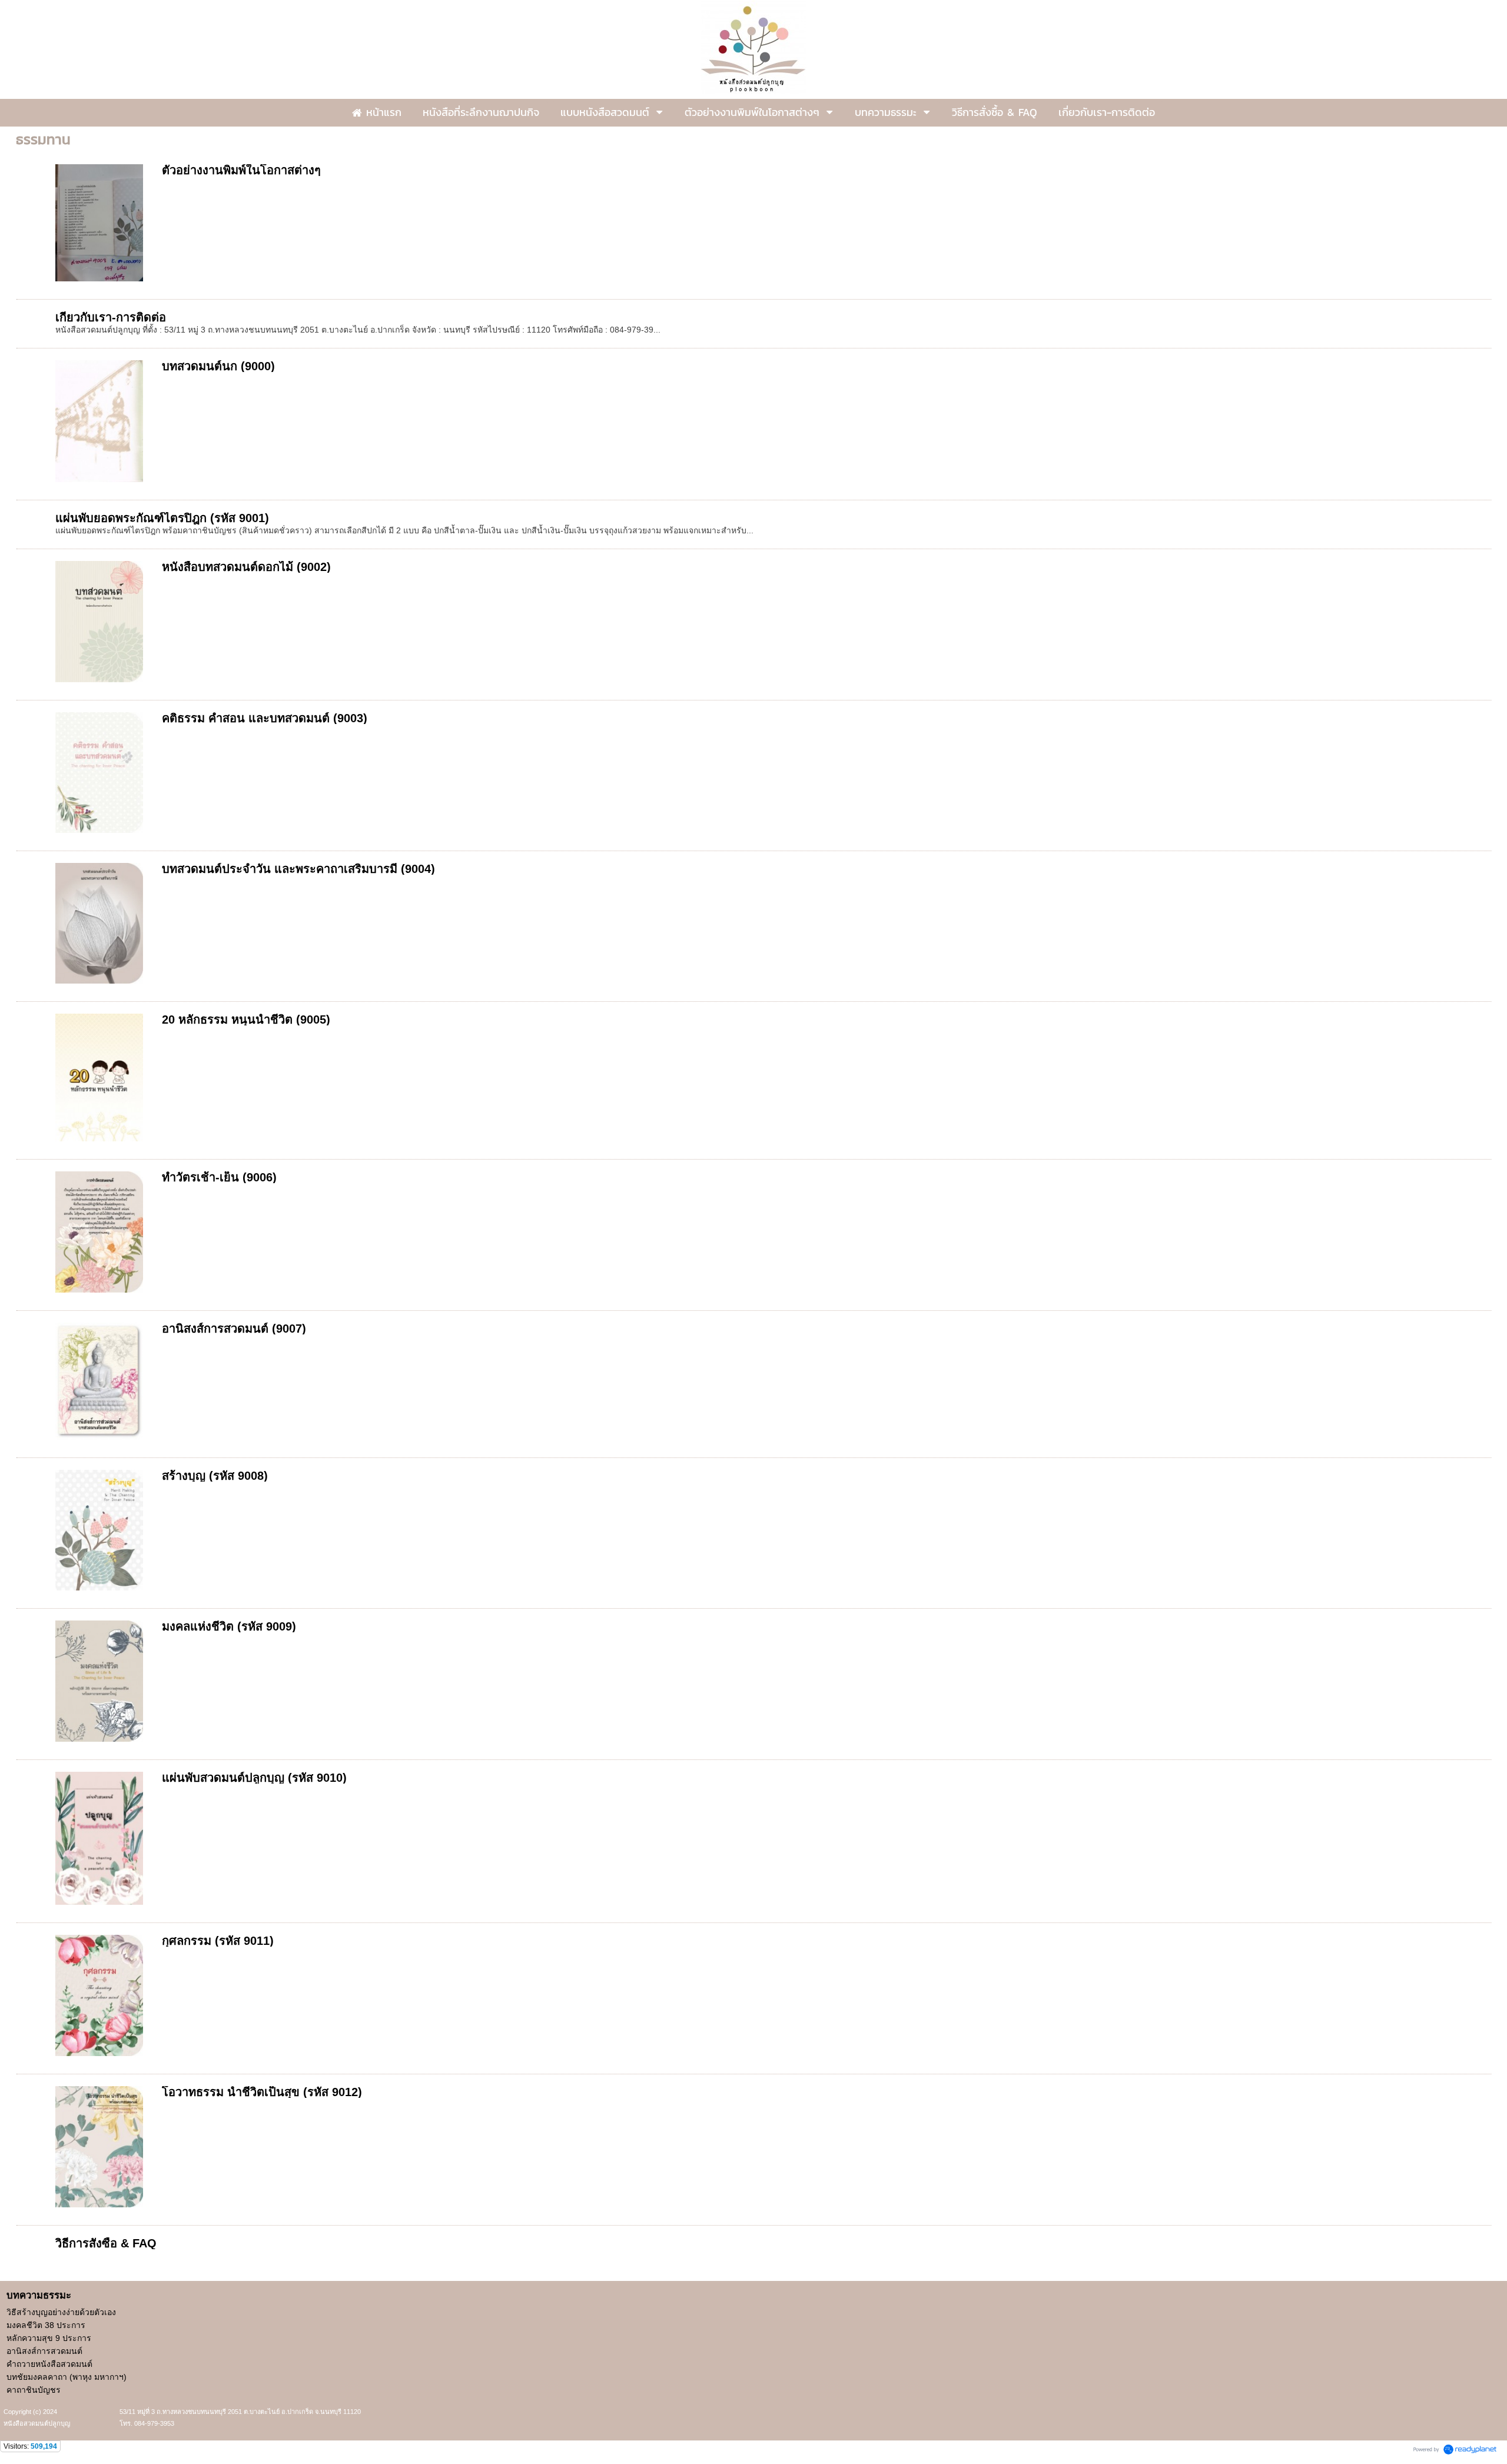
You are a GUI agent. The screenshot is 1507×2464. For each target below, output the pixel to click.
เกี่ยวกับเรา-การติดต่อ (111, 317)
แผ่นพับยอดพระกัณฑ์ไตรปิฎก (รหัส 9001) (162, 518)
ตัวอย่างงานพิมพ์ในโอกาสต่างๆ (241, 170)
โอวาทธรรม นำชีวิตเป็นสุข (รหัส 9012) (262, 2092)
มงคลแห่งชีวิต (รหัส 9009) (229, 1626)
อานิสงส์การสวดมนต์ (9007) (234, 1329)
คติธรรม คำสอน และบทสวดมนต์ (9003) (265, 718)
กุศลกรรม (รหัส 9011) (218, 1941)
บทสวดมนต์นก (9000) (218, 366)
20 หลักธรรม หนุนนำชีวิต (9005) (246, 1020)
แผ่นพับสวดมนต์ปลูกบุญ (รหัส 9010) (254, 1778)
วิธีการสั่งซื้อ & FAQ (106, 2243)
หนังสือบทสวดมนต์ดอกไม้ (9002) (246, 567)
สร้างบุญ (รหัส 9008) (215, 1476)
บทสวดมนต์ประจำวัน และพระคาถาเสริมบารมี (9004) (298, 869)
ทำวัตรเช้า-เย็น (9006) (219, 1177)
